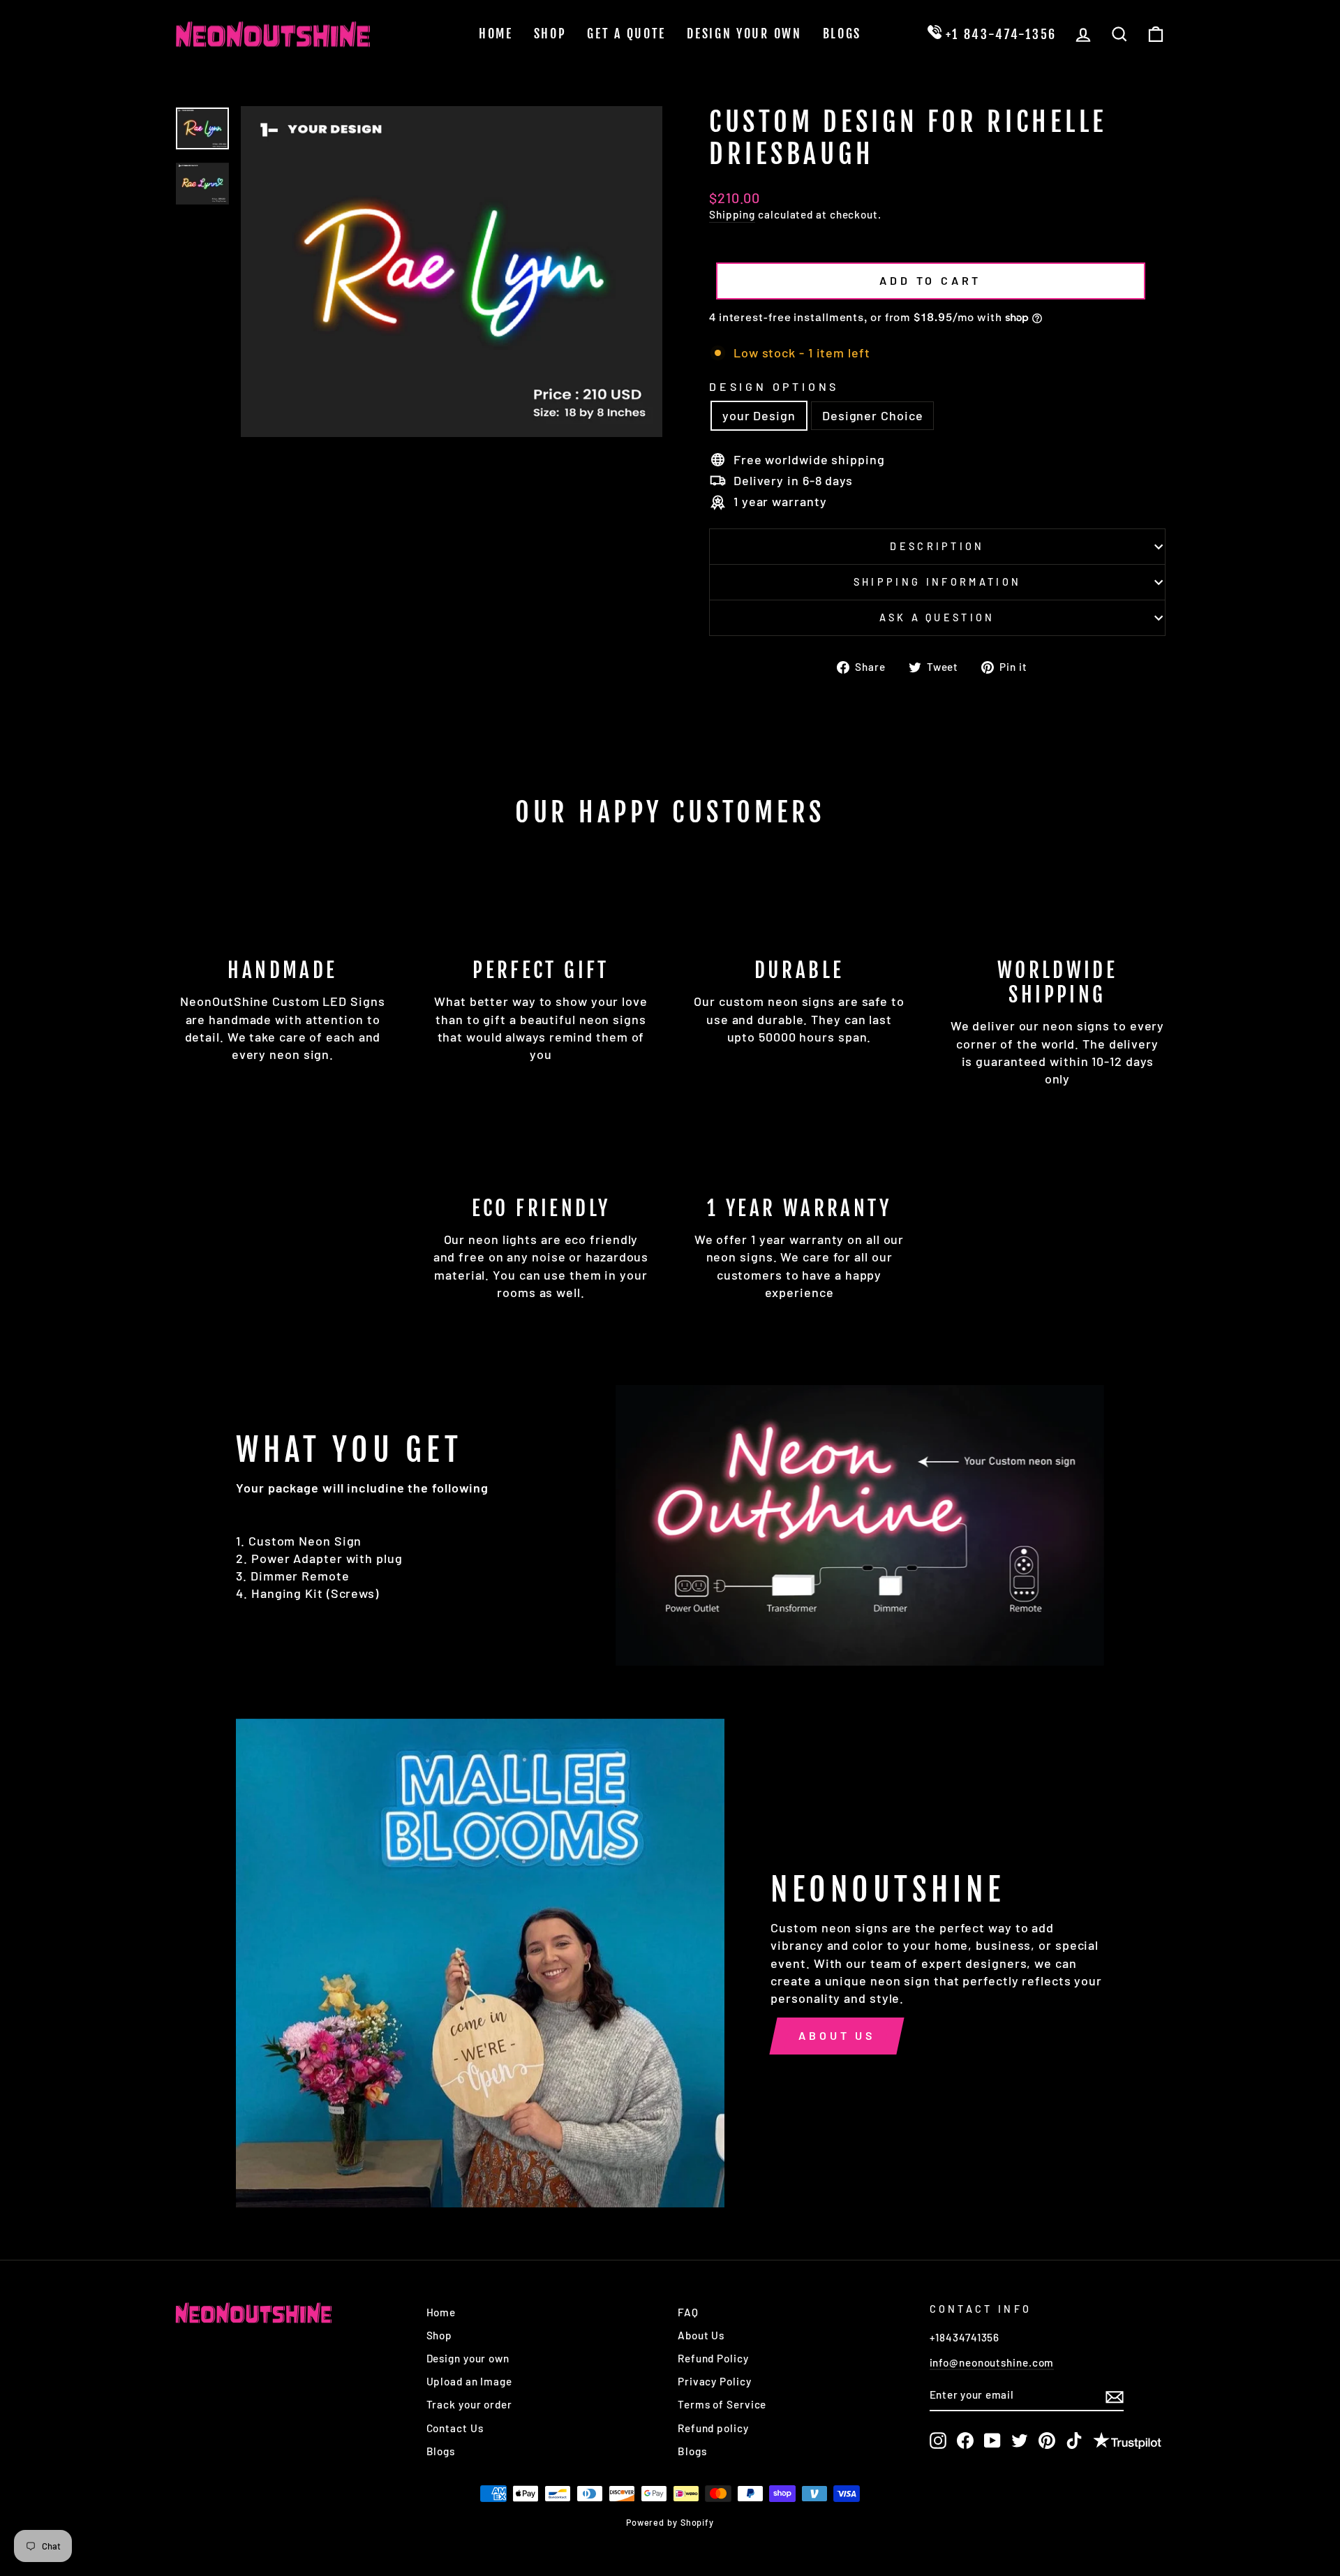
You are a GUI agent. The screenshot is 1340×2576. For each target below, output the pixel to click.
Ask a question (937, 617)
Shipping (732, 214)
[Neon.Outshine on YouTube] (992, 2441)
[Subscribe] (1115, 2396)
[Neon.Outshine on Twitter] (1020, 2441)
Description (937, 546)
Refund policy (713, 2428)
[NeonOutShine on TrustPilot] (1127, 2442)
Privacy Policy (715, 2381)
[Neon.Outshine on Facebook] (965, 2441)
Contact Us (455, 2428)
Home (496, 34)
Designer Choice (873, 415)
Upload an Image (470, 2381)
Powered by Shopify (670, 2522)
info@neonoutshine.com (992, 2362)
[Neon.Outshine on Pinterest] (1047, 2441)
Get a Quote (626, 34)
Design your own (468, 2358)
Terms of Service (722, 2404)
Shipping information (937, 582)
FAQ (688, 2312)
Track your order (469, 2404)
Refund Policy (713, 2358)
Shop (550, 34)
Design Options (774, 386)
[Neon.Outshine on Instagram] (938, 2441)
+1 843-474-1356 (999, 34)
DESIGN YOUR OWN (744, 34)
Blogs (842, 34)
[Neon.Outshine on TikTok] (1074, 2441)
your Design (759, 415)
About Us (836, 2035)
